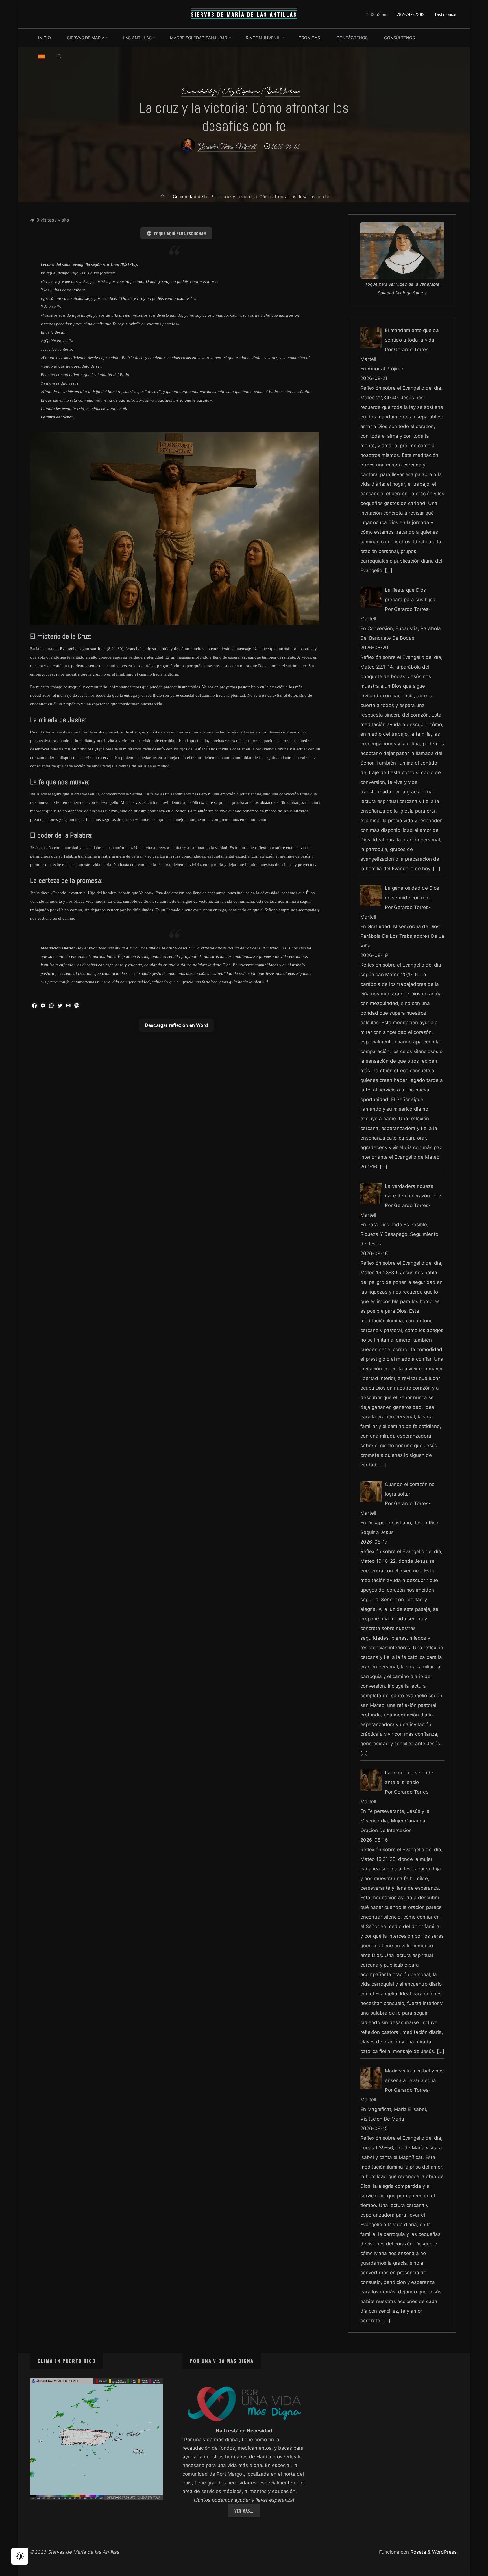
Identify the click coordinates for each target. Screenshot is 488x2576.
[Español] (42, 56)
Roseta (418, 2552)
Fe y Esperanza (241, 92)
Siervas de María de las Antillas (244, 14)
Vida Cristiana (282, 92)
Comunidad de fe (199, 92)
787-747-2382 (411, 14)
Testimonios (445, 14)
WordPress (444, 2552)
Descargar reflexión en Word (176, 1025)
